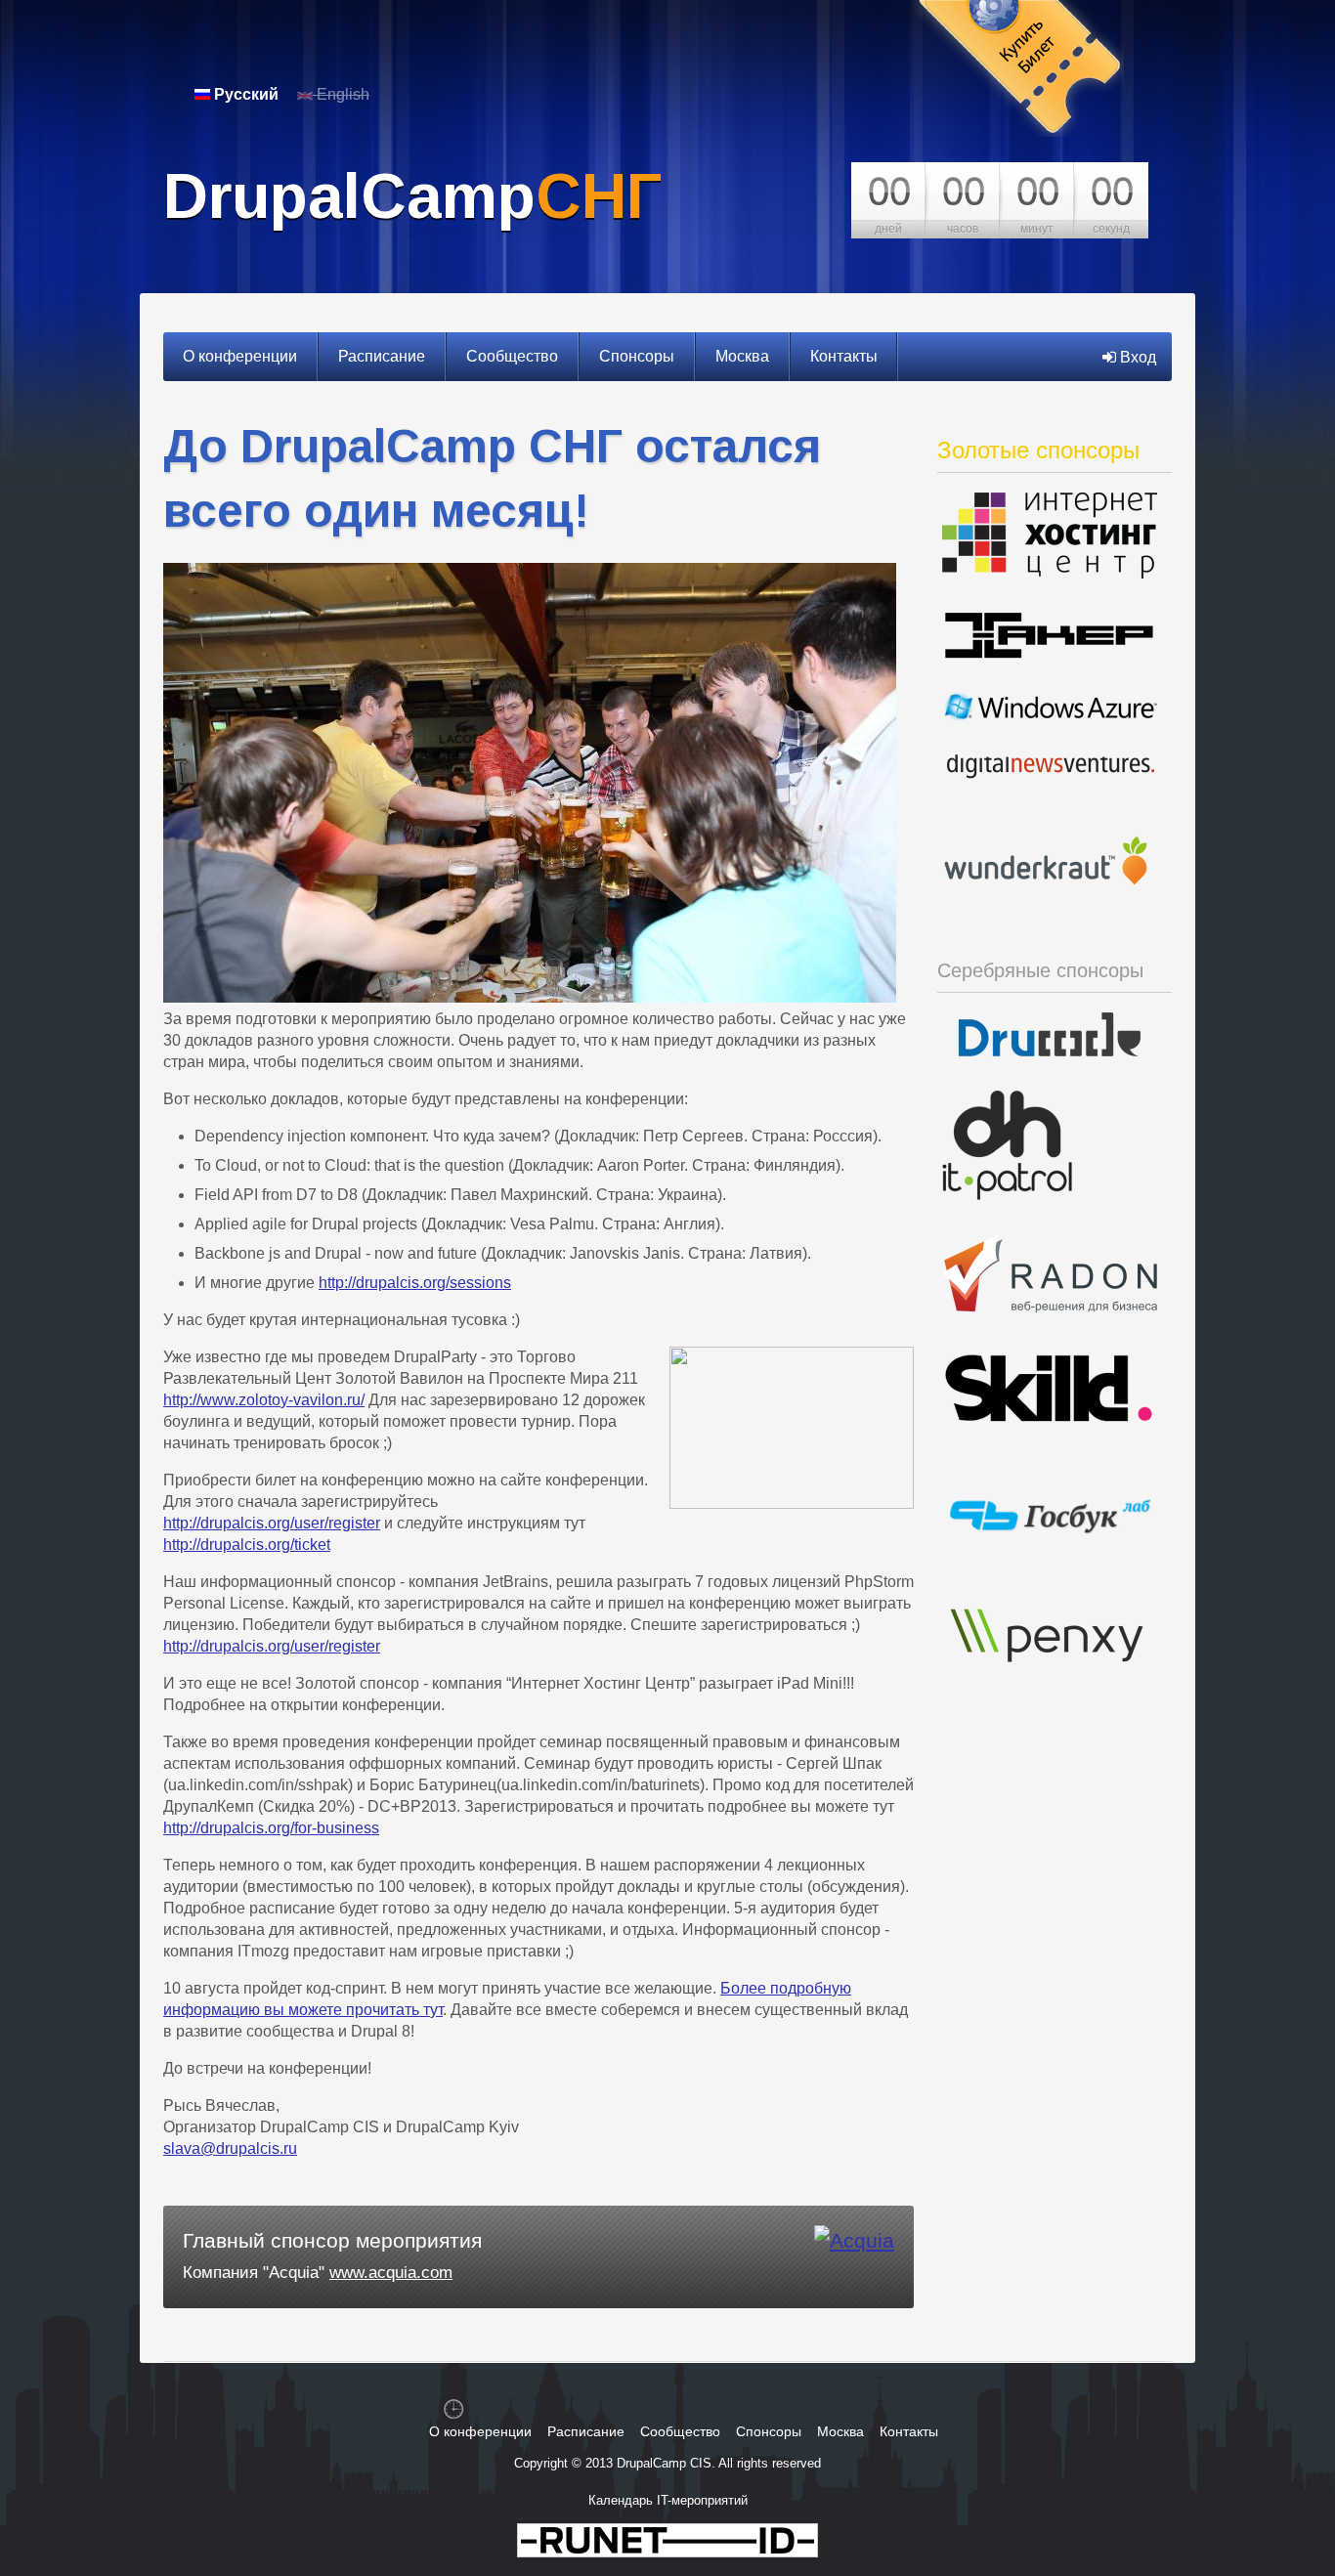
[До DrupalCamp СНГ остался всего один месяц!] (530, 997)
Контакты (844, 356)
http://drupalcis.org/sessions (415, 1283)
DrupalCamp (412, 196)
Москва (742, 356)
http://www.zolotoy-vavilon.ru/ (264, 1400)
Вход (1136, 357)
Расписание (382, 356)
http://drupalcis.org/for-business (271, 1828)
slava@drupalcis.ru (230, 2148)
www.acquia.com (391, 2273)
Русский (244, 94)
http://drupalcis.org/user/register (272, 1523)
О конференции (240, 356)
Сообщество (512, 356)
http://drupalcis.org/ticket (247, 1545)
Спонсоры (637, 356)
